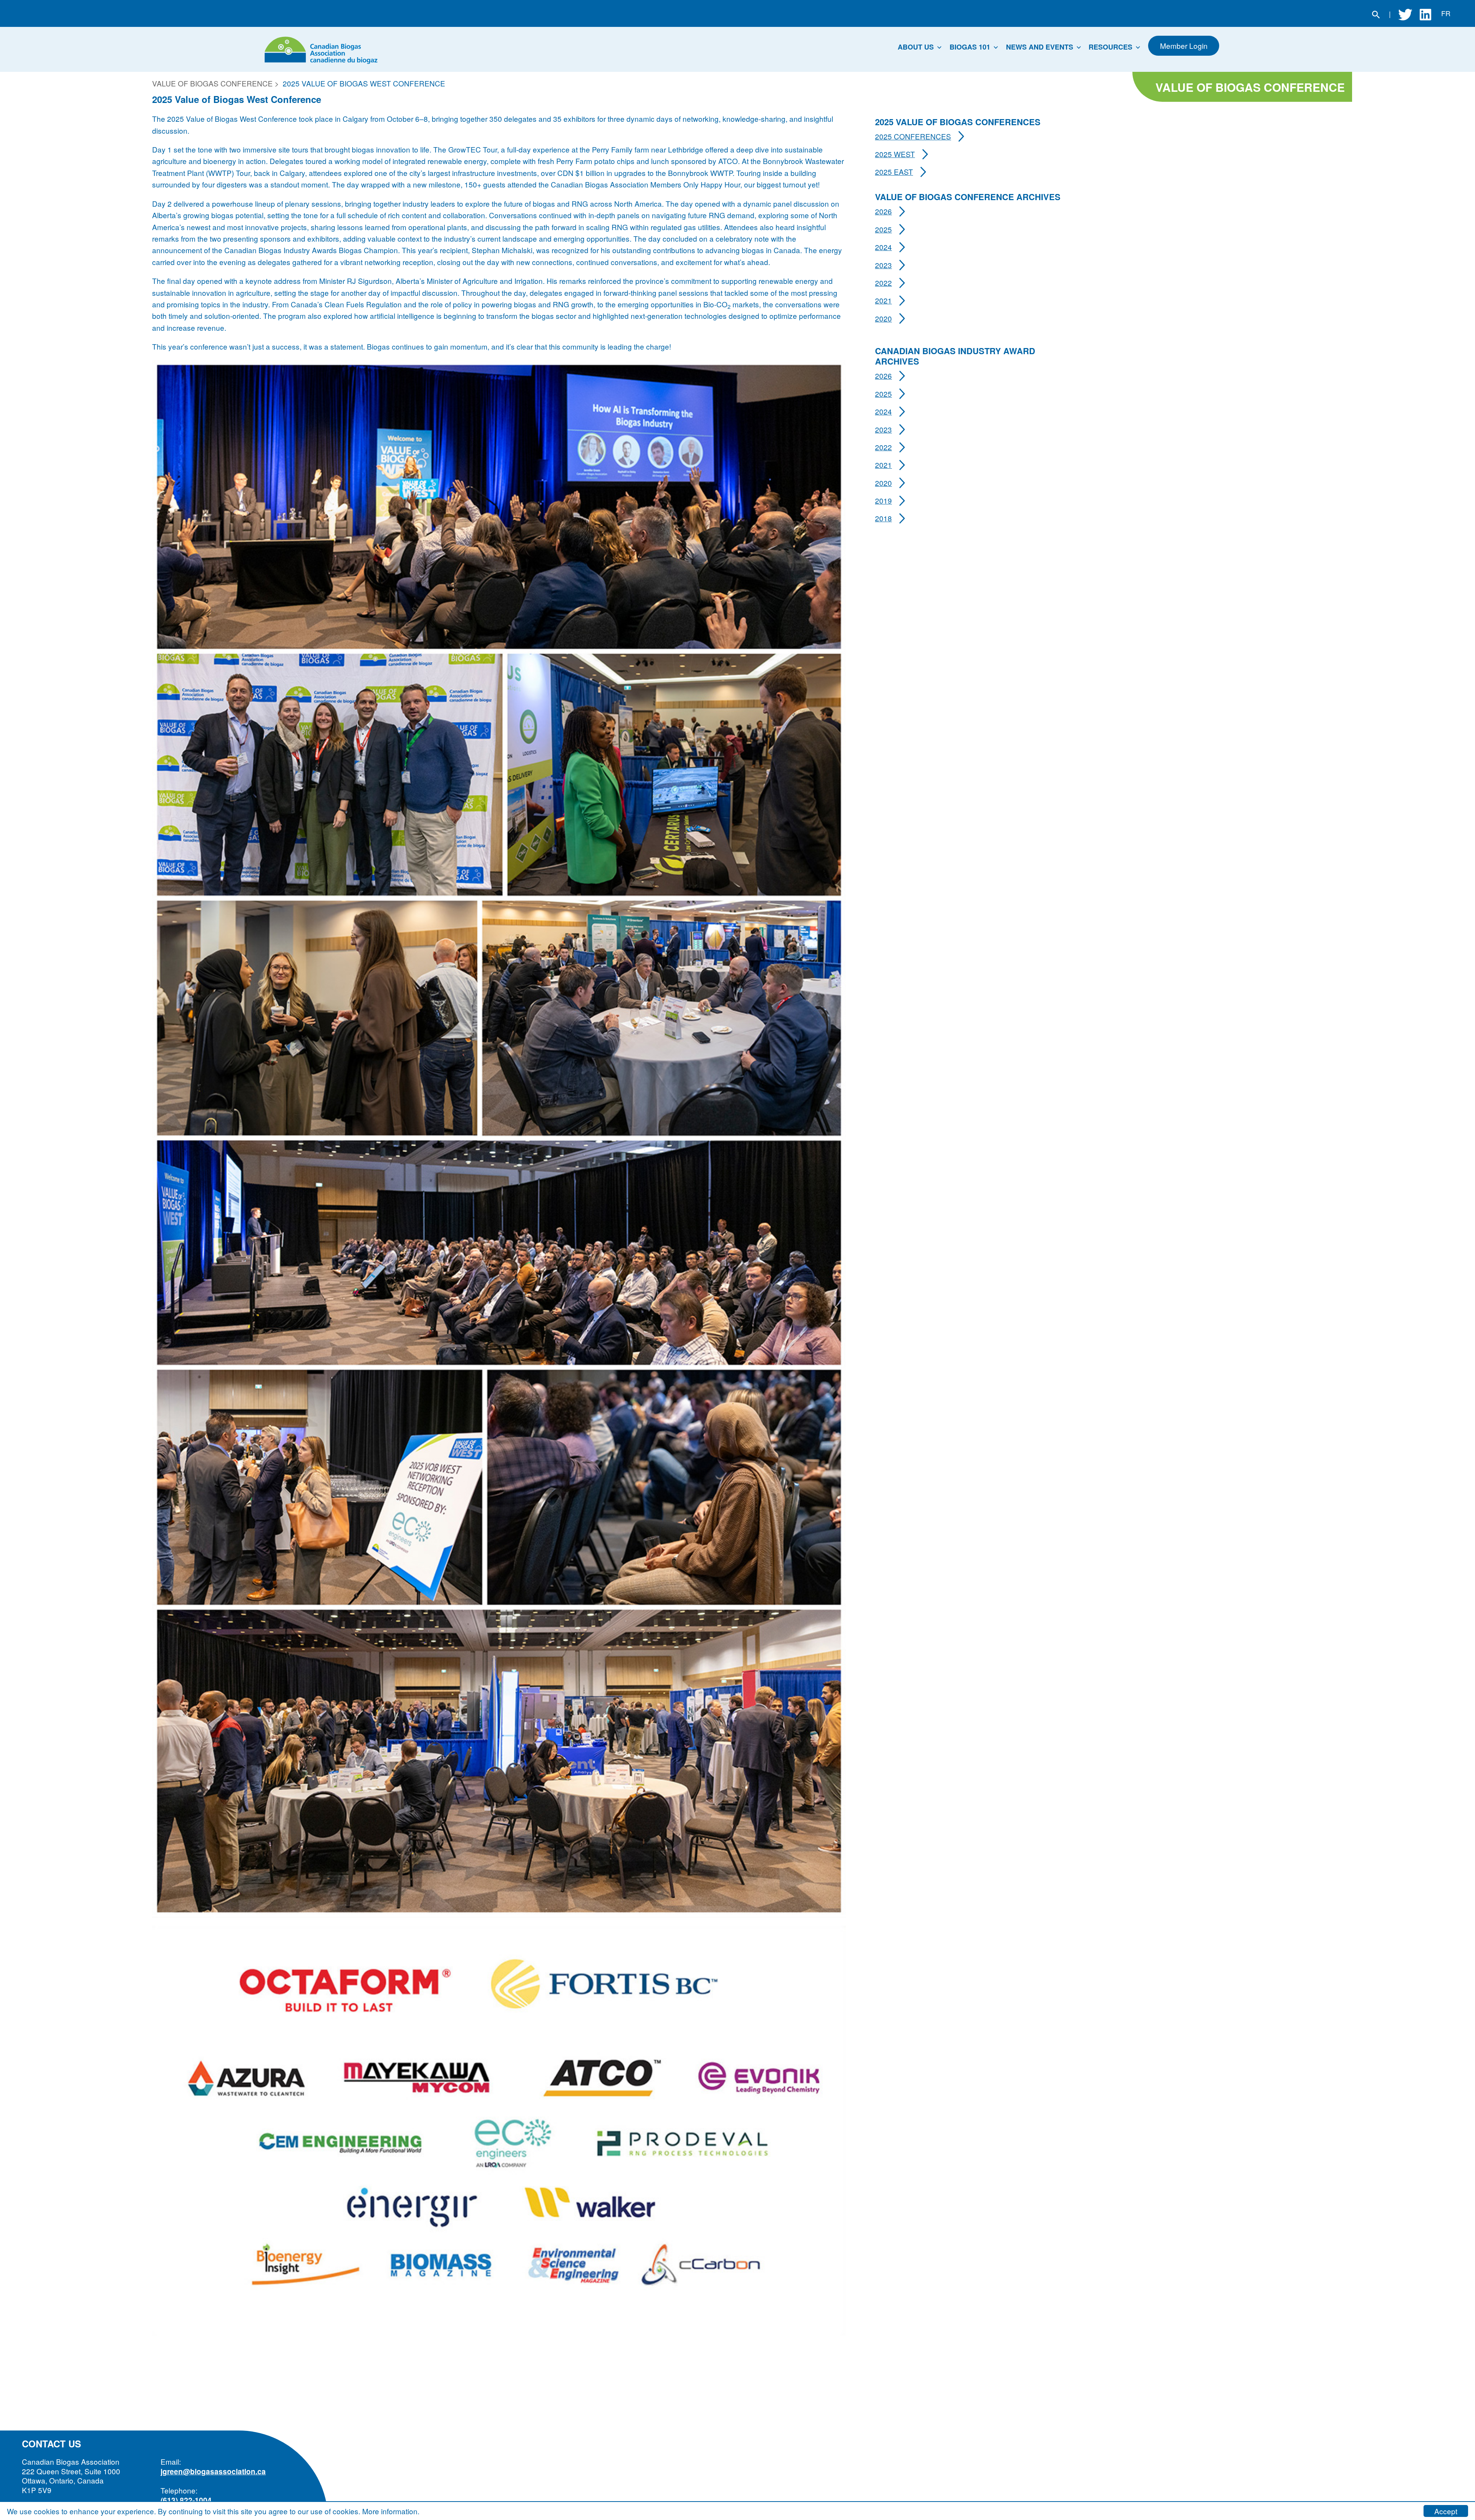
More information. (391, 2511)
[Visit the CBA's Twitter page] (1405, 13)
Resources (1110, 47)
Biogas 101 (970, 47)
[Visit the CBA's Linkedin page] (1425, 13)
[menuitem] (922, 49)
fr (1446, 13)
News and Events (1040, 47)
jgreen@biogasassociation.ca (213, 2471)
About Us (916, 47)
